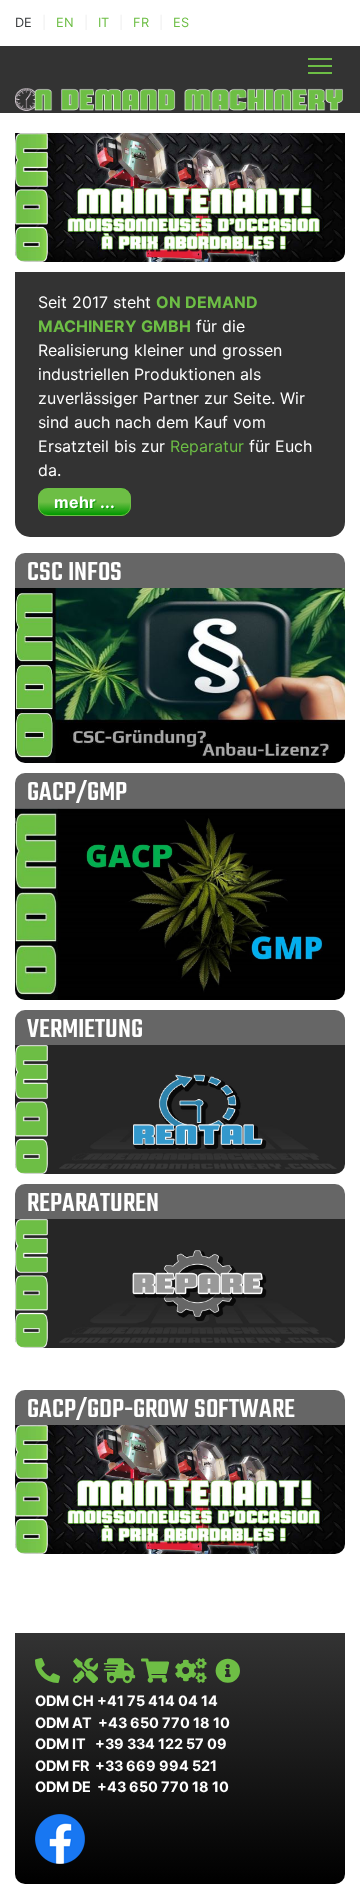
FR (141, 22)
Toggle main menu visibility (320, 65)
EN (65, 22)
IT (103, 22)
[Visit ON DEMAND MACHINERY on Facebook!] (60, 1837)
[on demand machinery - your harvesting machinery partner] (180, 97)
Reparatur (207, 446)
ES (181, 22)
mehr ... (84, 502)
